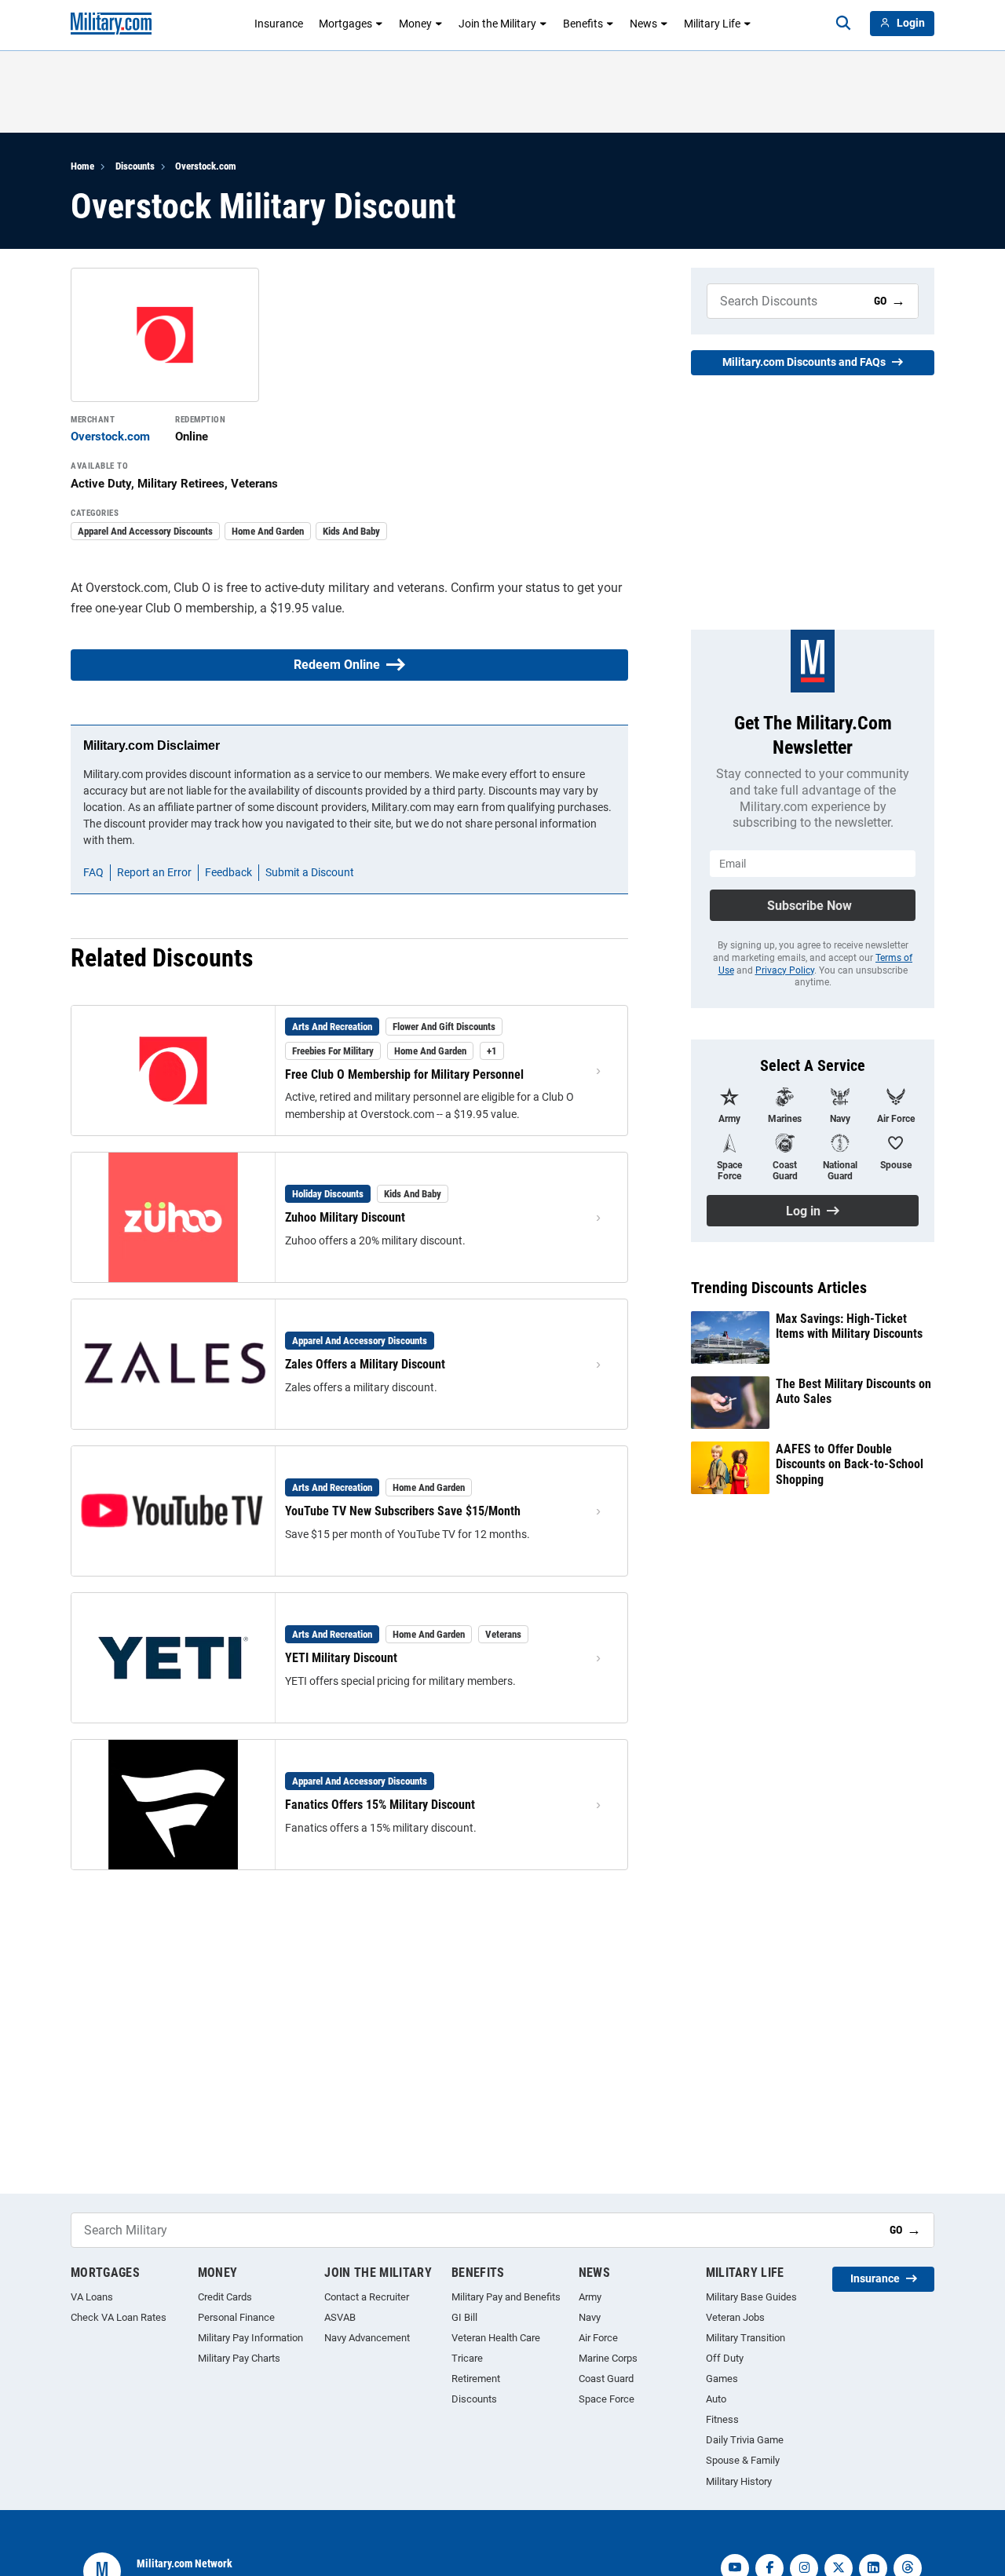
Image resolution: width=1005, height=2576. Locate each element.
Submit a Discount (310, 872)
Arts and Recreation (332, 1027)
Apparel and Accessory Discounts (145, 531)
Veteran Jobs (735, 2317)
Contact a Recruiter (367, 2297)
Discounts (135, 166)
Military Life (712, 24)
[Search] (843, 24)
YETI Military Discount (341, 1658)
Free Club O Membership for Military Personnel (404, 1074)
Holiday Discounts (328, 1194)
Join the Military (497, 24)
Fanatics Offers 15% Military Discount (380, 1805)
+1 (492, 1051)
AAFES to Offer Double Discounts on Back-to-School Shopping (850, 1464)
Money (415, 24)
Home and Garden (268, 531)
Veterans (503, 1634)
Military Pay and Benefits (506, 2297)
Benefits (583, 24)
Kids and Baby (351, 531)
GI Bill (464, 2317)
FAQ (93, 872)
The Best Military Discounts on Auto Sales (853, 1391)
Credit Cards (225, 2297)
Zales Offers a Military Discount (365, 1364)
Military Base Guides (751, 2297)
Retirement (476, 2379)
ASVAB (340, 2317)
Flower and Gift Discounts (444, 1027)
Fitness (722, 2419)
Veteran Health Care (496, 2338)
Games (722, 2379)
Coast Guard (606, 2379)
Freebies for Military (333, 1051)
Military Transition (746, 2338)
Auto (716, 2399)
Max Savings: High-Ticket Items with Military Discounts (849, 1326)
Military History (739, 2481)
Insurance (279, 24)
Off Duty (725, 2358)
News (643, 24)
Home (82, 166)
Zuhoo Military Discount (345, 1217)
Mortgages (345, 24)
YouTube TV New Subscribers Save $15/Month (403, 1511)
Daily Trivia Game (745, 2440)
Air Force (598, 2338)
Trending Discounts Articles (779, 1288)
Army (590, 2297)
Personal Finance (236, 2317)
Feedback (228, 872)
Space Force (607, 2399)
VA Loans (92, 2297)
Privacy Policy (785, 970)
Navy (590, 2317)
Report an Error (154, 872)
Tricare (467, 2358)
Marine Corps (608, 2358)
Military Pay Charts (239, 2358)
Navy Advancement (367, 2338)
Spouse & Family (743, 2460)
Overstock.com (206, 166)
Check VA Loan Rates (119, 2317)
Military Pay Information (250, 2338)
